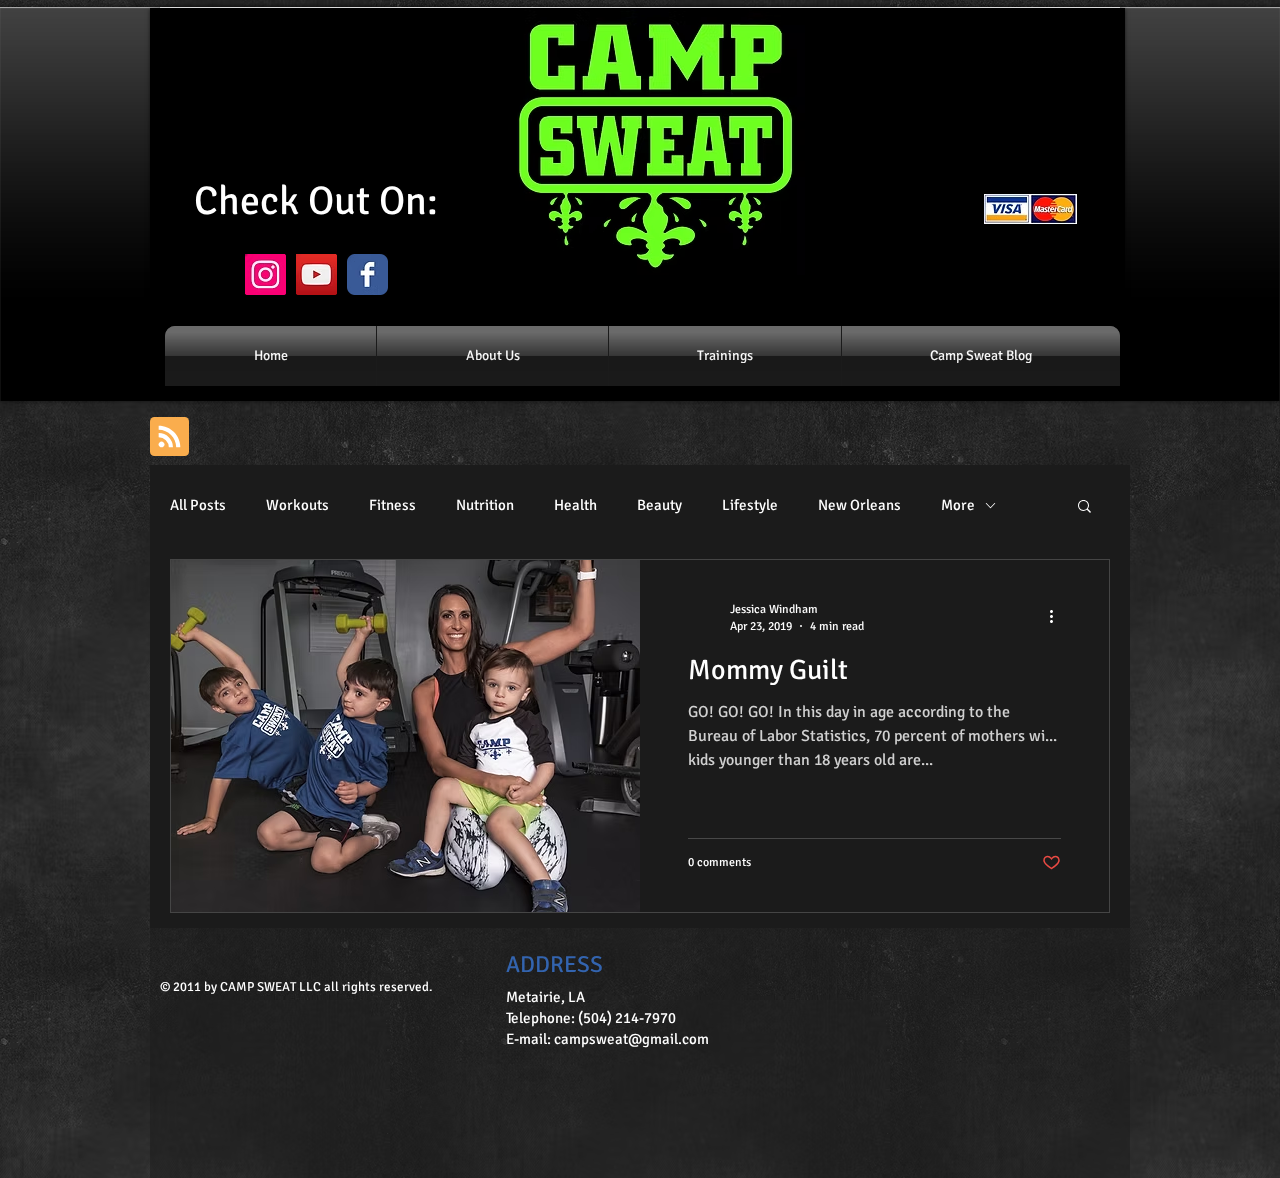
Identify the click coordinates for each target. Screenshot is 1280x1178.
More (958, 505)
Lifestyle (750, 505)
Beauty (659, 505)
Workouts (297, 505)
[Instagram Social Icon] (265, 274)
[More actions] (1058, 617)
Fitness (392, 505)
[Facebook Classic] (367, 274)
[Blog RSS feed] (169, 437)
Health (575, 505)
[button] (1084, 507)
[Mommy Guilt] (405, 736)
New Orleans (859, 505)
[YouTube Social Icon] (316, 274)
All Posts (198, 505)
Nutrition (485, 505)
